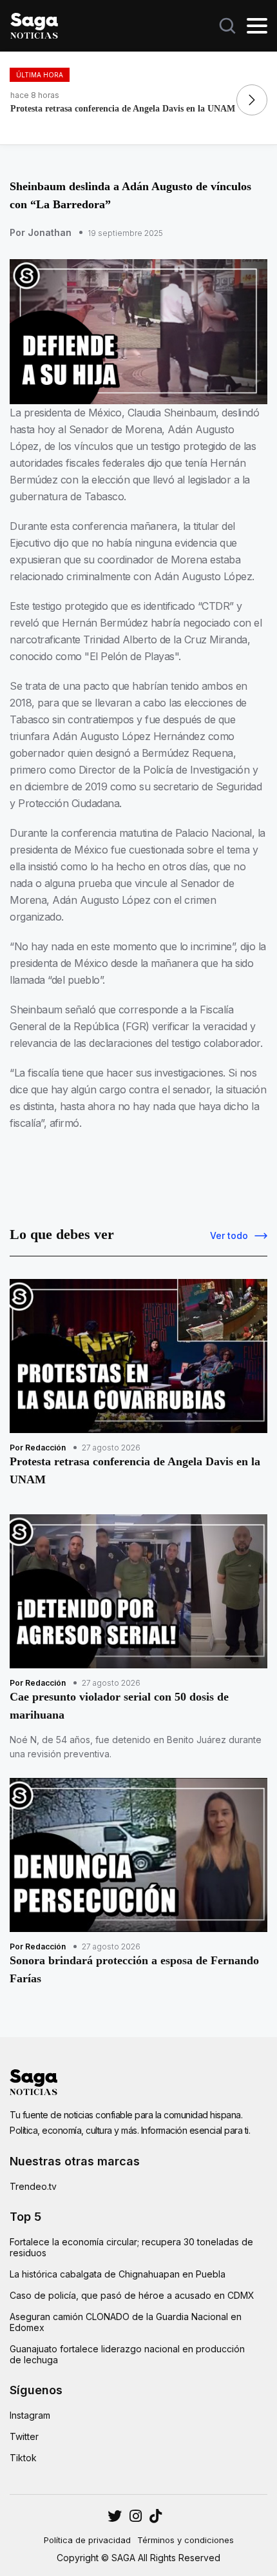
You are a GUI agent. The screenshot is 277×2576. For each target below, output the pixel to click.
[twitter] (136, 2516)
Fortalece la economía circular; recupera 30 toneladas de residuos (131, 2247)
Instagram (30, 2415)
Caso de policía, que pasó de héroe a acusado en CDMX (132, 2295)
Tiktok (23, 2458)
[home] (34, 24)
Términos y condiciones (186, 2540)
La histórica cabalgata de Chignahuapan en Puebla (118, 2274)
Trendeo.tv (33, 2186)
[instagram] (115, 2516)
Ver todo (229, 1235)
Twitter (24, 2436)
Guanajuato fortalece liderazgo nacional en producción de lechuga (127, 2354)
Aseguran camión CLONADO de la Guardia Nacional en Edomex (126, 2322)
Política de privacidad (87, 2540)
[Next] (252, 100)
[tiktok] (156, 2516)
